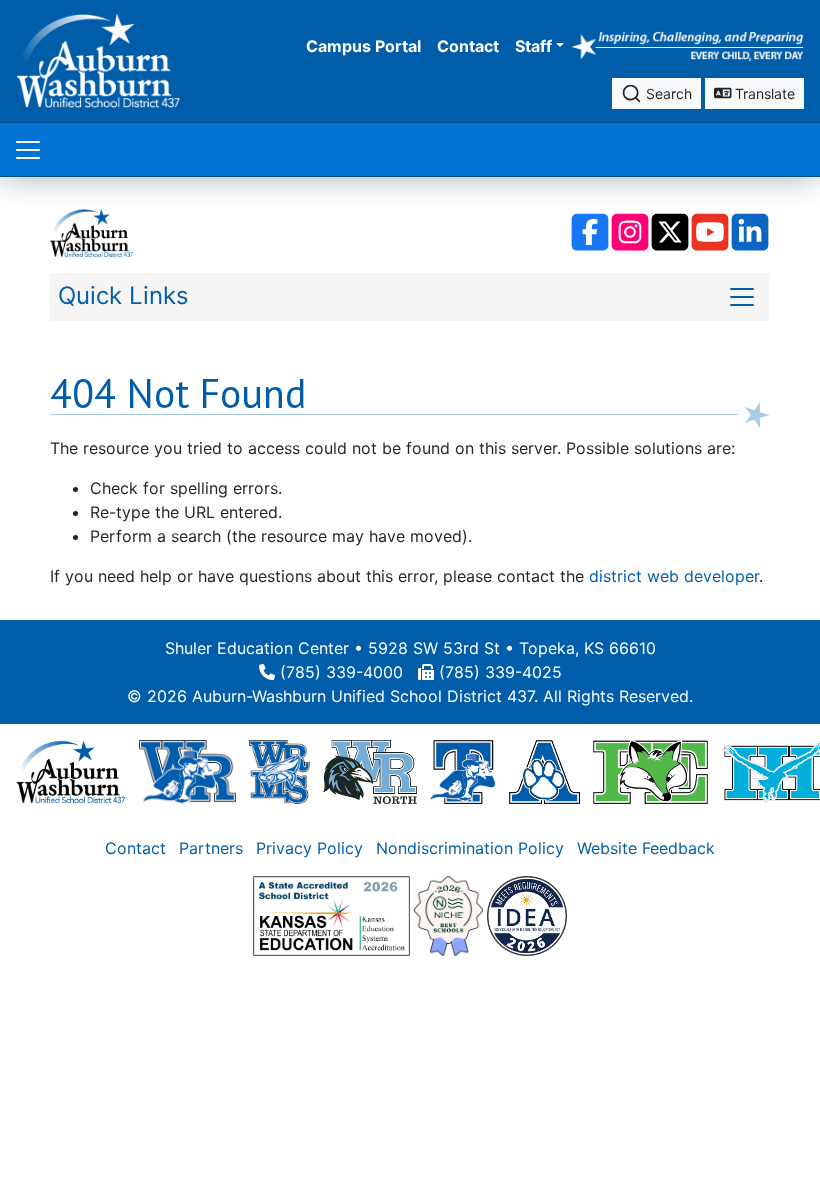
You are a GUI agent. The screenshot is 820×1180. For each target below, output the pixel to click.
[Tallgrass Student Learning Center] (463, 770)
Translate (763, 93)
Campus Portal (363, 46)
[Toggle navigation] (28, 149)
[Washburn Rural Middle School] (279, 770)
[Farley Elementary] (650, 770)
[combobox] (656, 93)
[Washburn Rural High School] (187, 770)
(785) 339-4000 (341, 672)
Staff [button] (533, 46)
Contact (468, 46)
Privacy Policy (309, 848)
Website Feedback (646, 848)
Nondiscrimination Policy (470, 848)
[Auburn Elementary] (544, 770)
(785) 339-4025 (500, 672)
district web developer (674, 576)
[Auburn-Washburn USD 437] (71, 770)
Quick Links (123, 295)
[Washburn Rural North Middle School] (370, 770)
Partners (211, 848)
